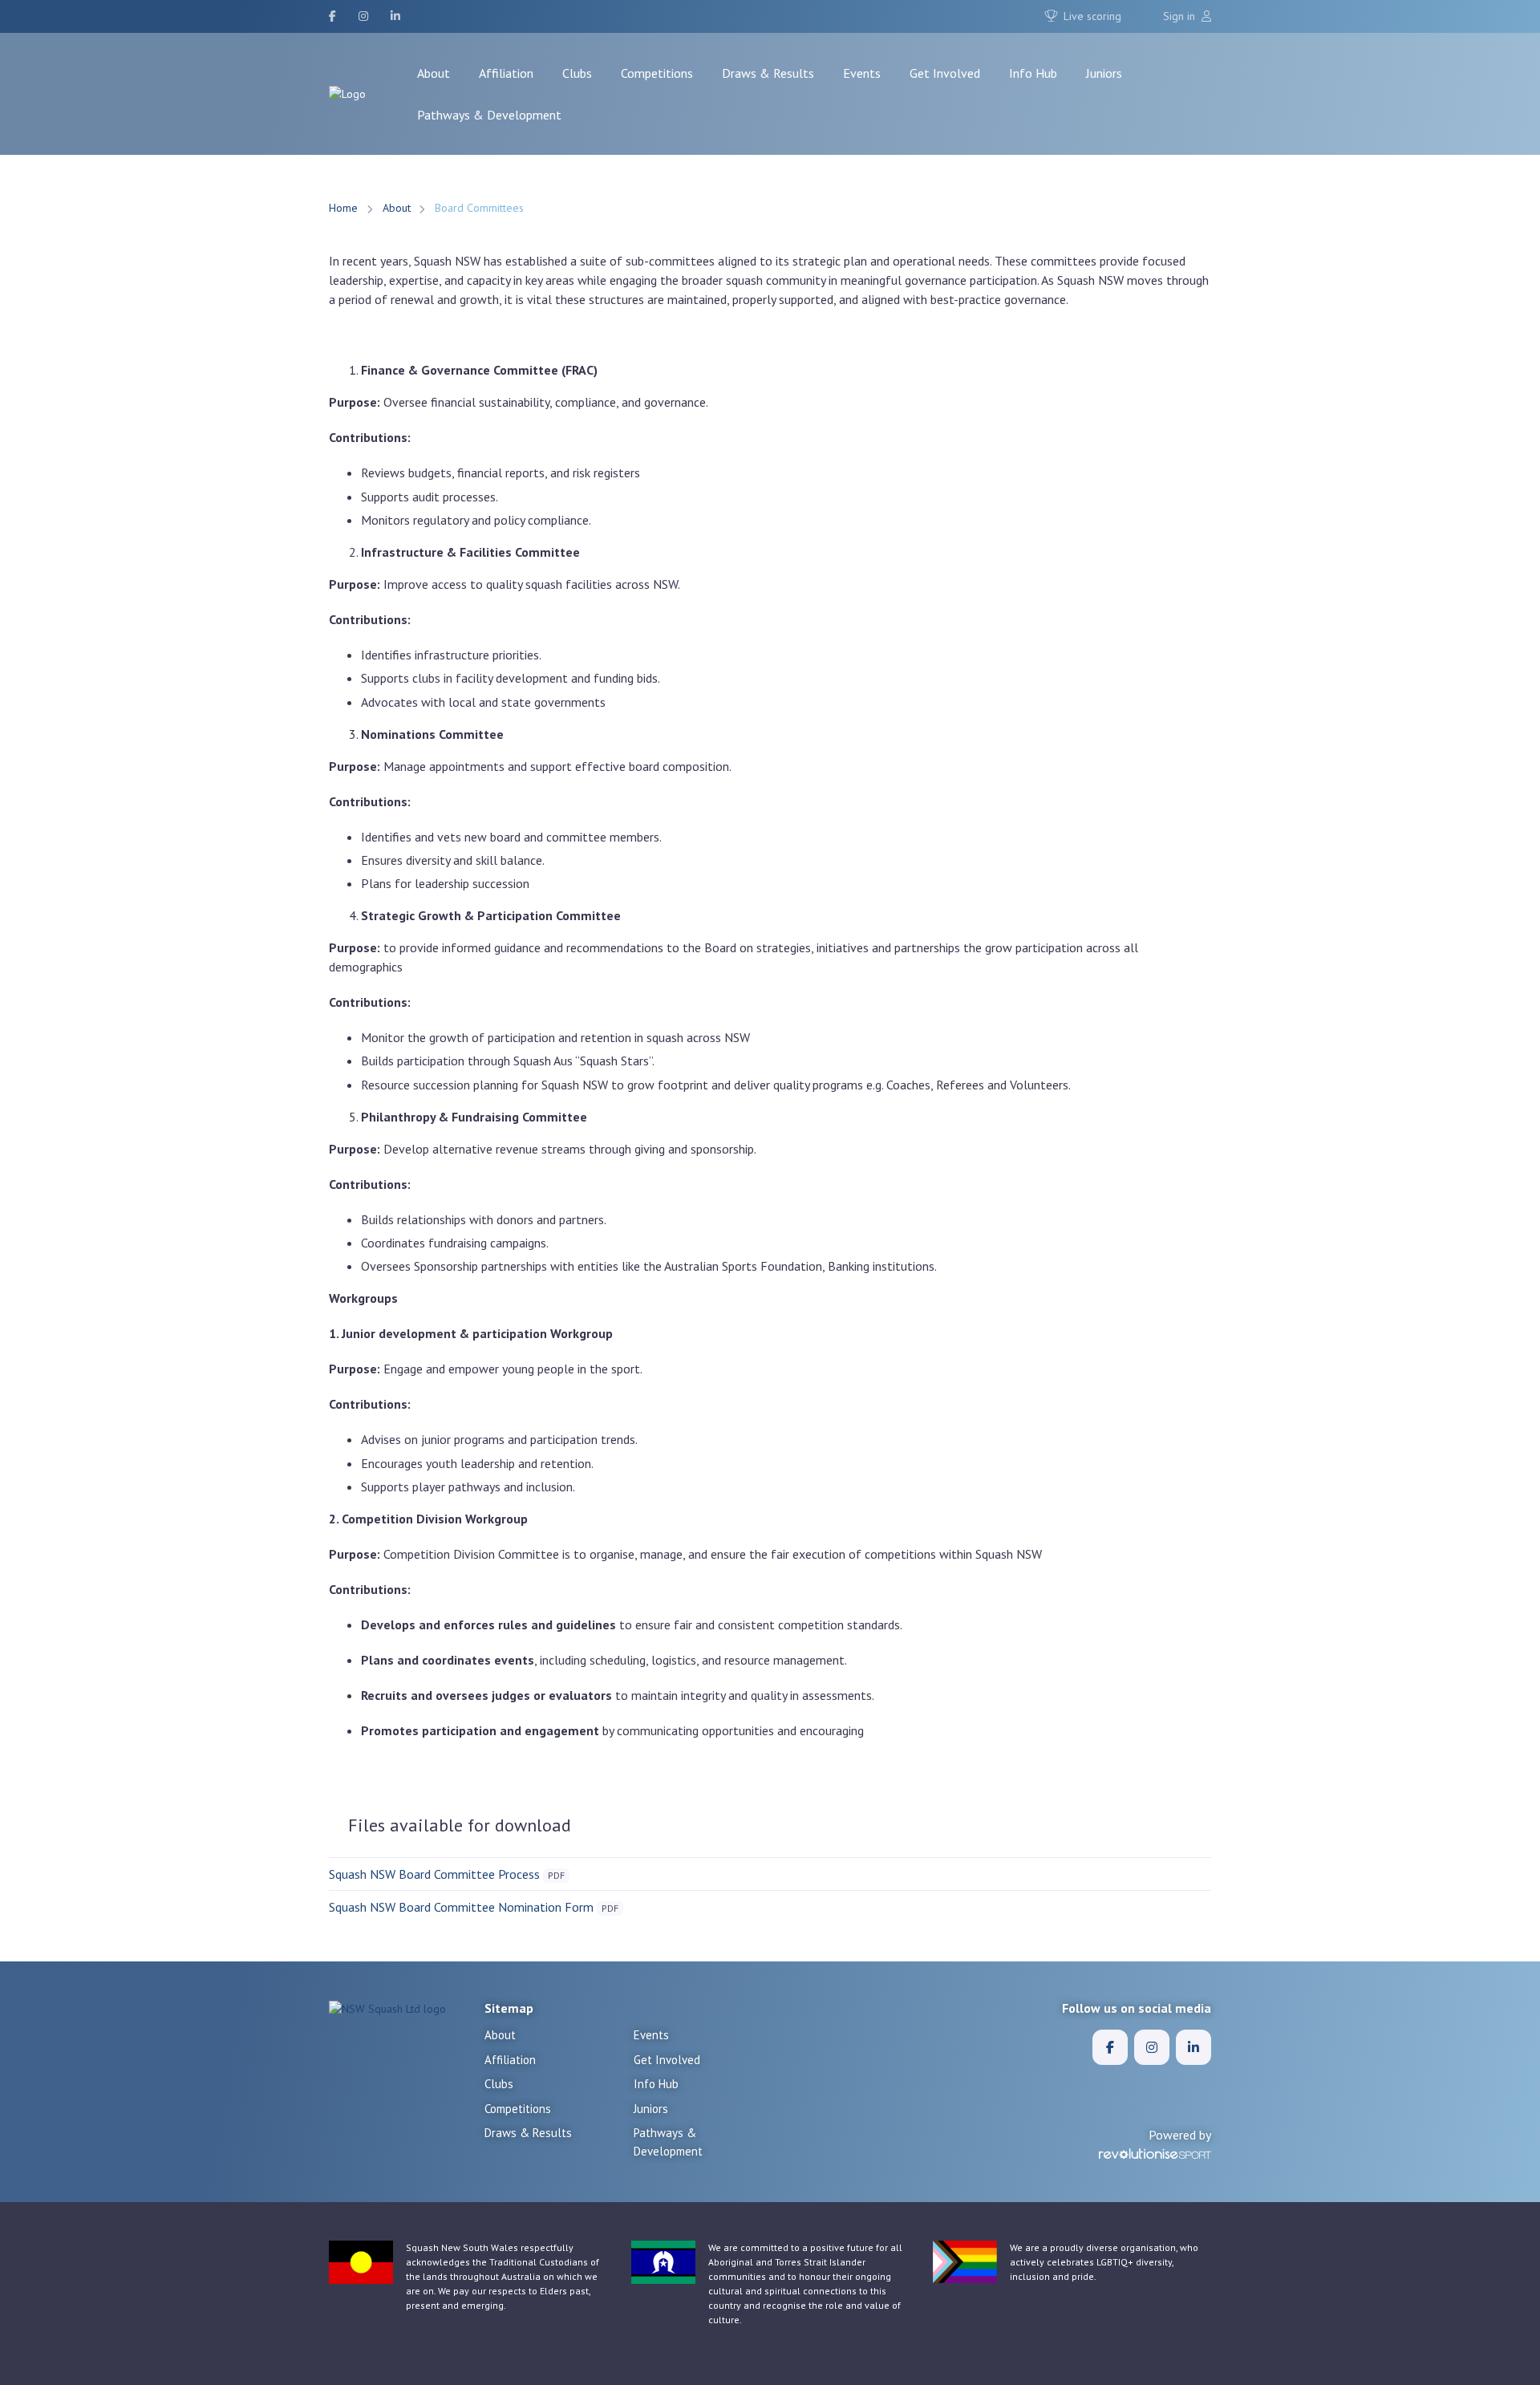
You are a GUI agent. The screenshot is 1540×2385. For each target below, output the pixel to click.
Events (862, 73)
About (434, 73)
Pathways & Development (489, 115)
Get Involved (945, 73)
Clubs (577, 73)
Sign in (1181, 16)
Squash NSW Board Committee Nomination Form (461, 1907)
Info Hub (1033, 73)
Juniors (1104, 73)
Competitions (657, 73)
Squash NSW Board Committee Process (434, 1874)
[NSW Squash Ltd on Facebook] (332, 16)
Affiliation (506, 73)
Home (343, 208)
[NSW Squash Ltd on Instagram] (363, 16)
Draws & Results (768, 73)
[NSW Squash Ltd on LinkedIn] (395, 16)
